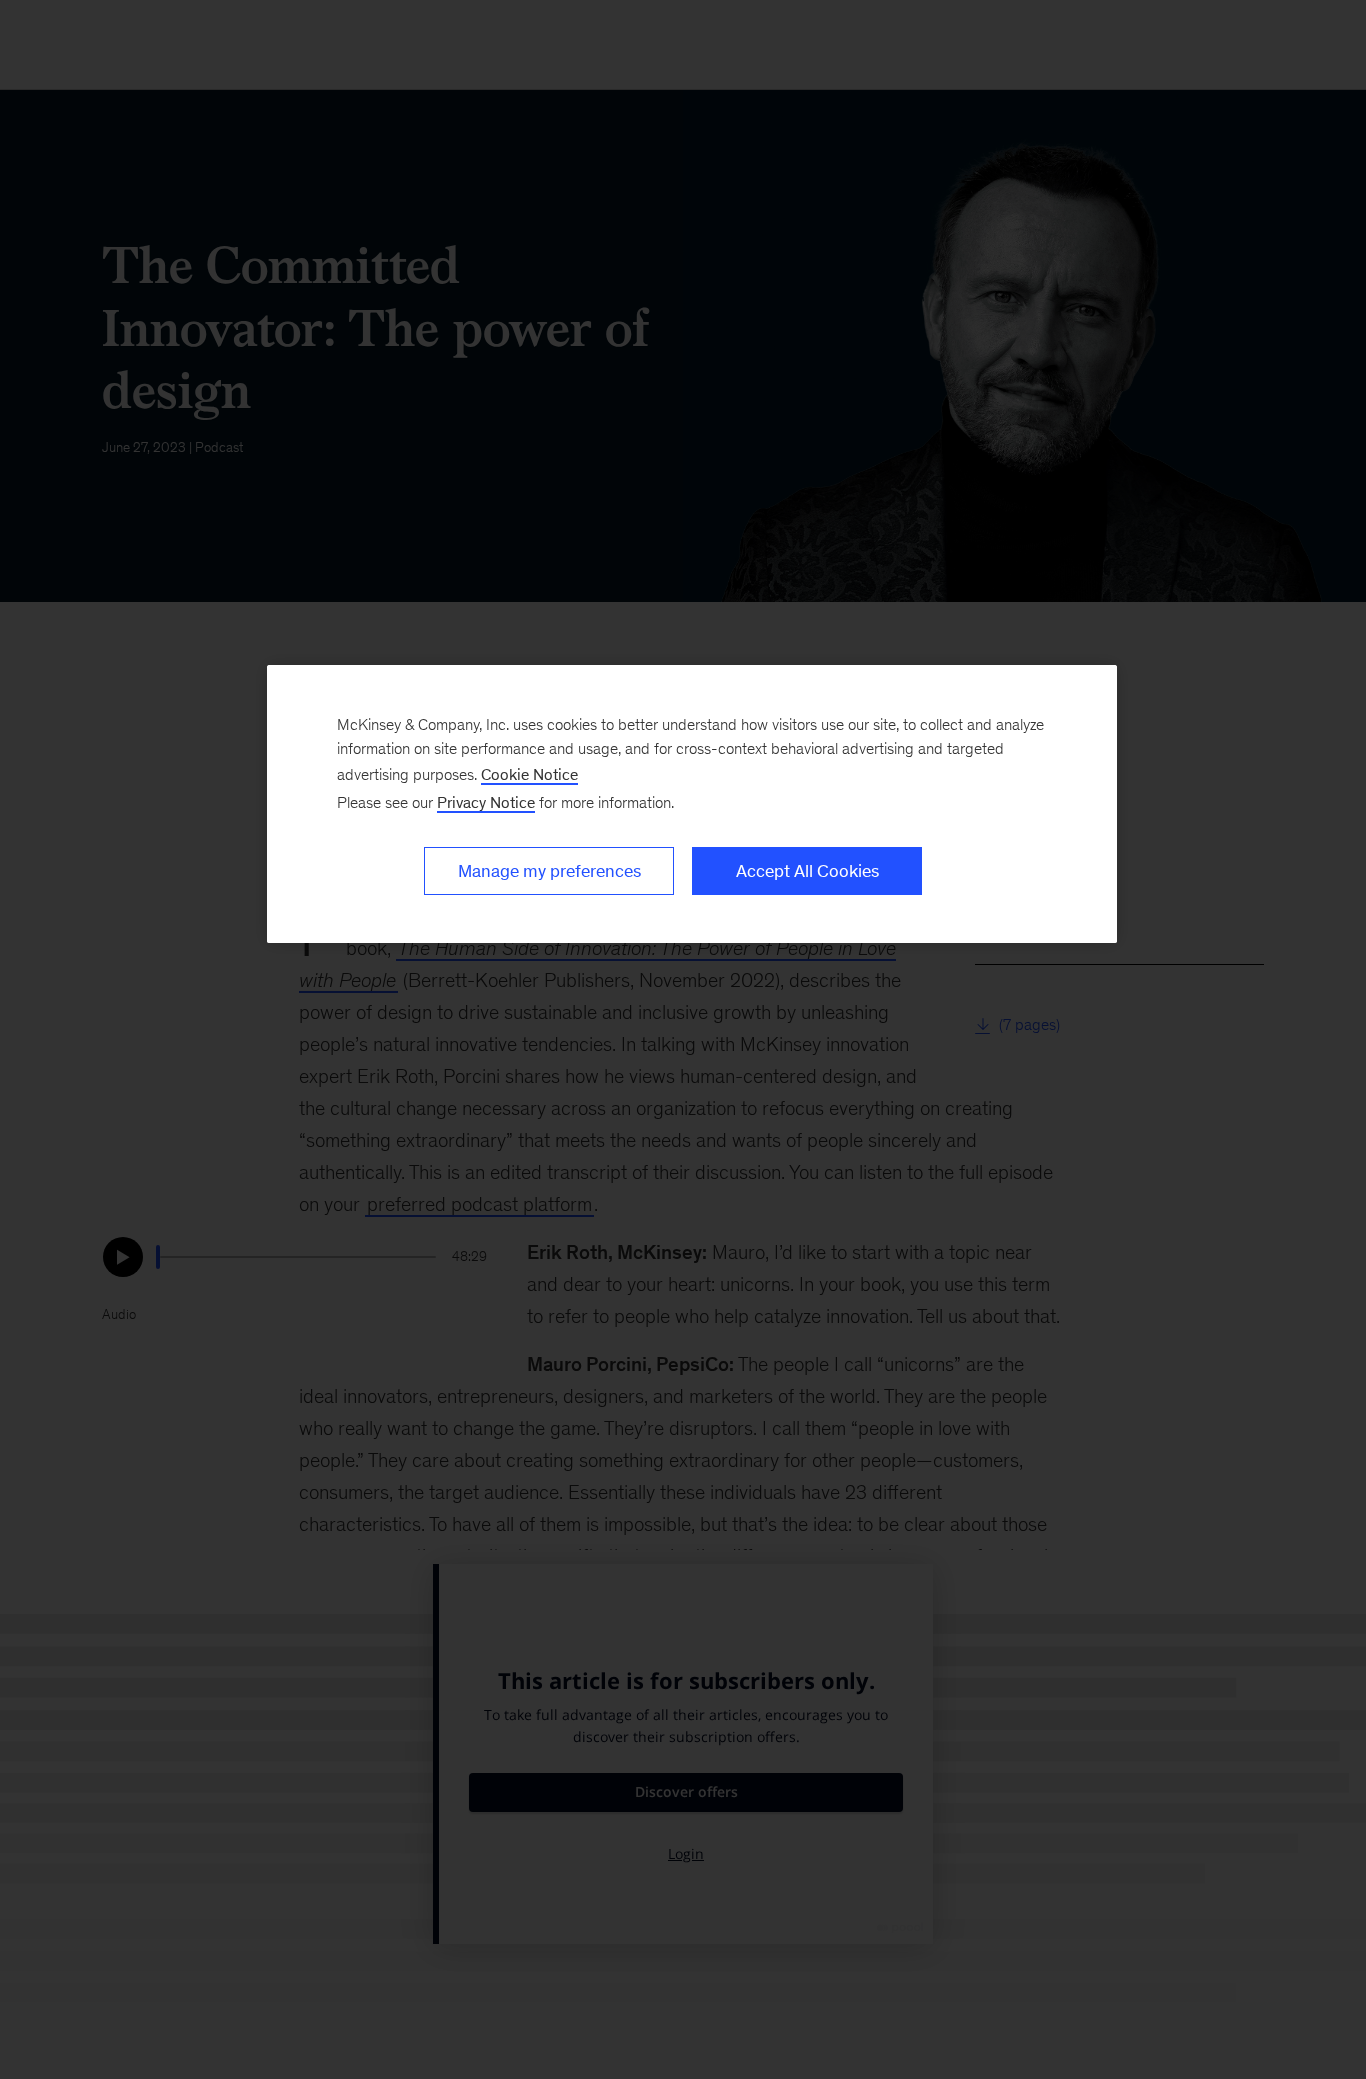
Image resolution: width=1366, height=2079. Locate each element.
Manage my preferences (549, 871)
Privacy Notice (486, 802)
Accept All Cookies (807, 871)
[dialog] (692, 804)
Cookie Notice (529, 774)
